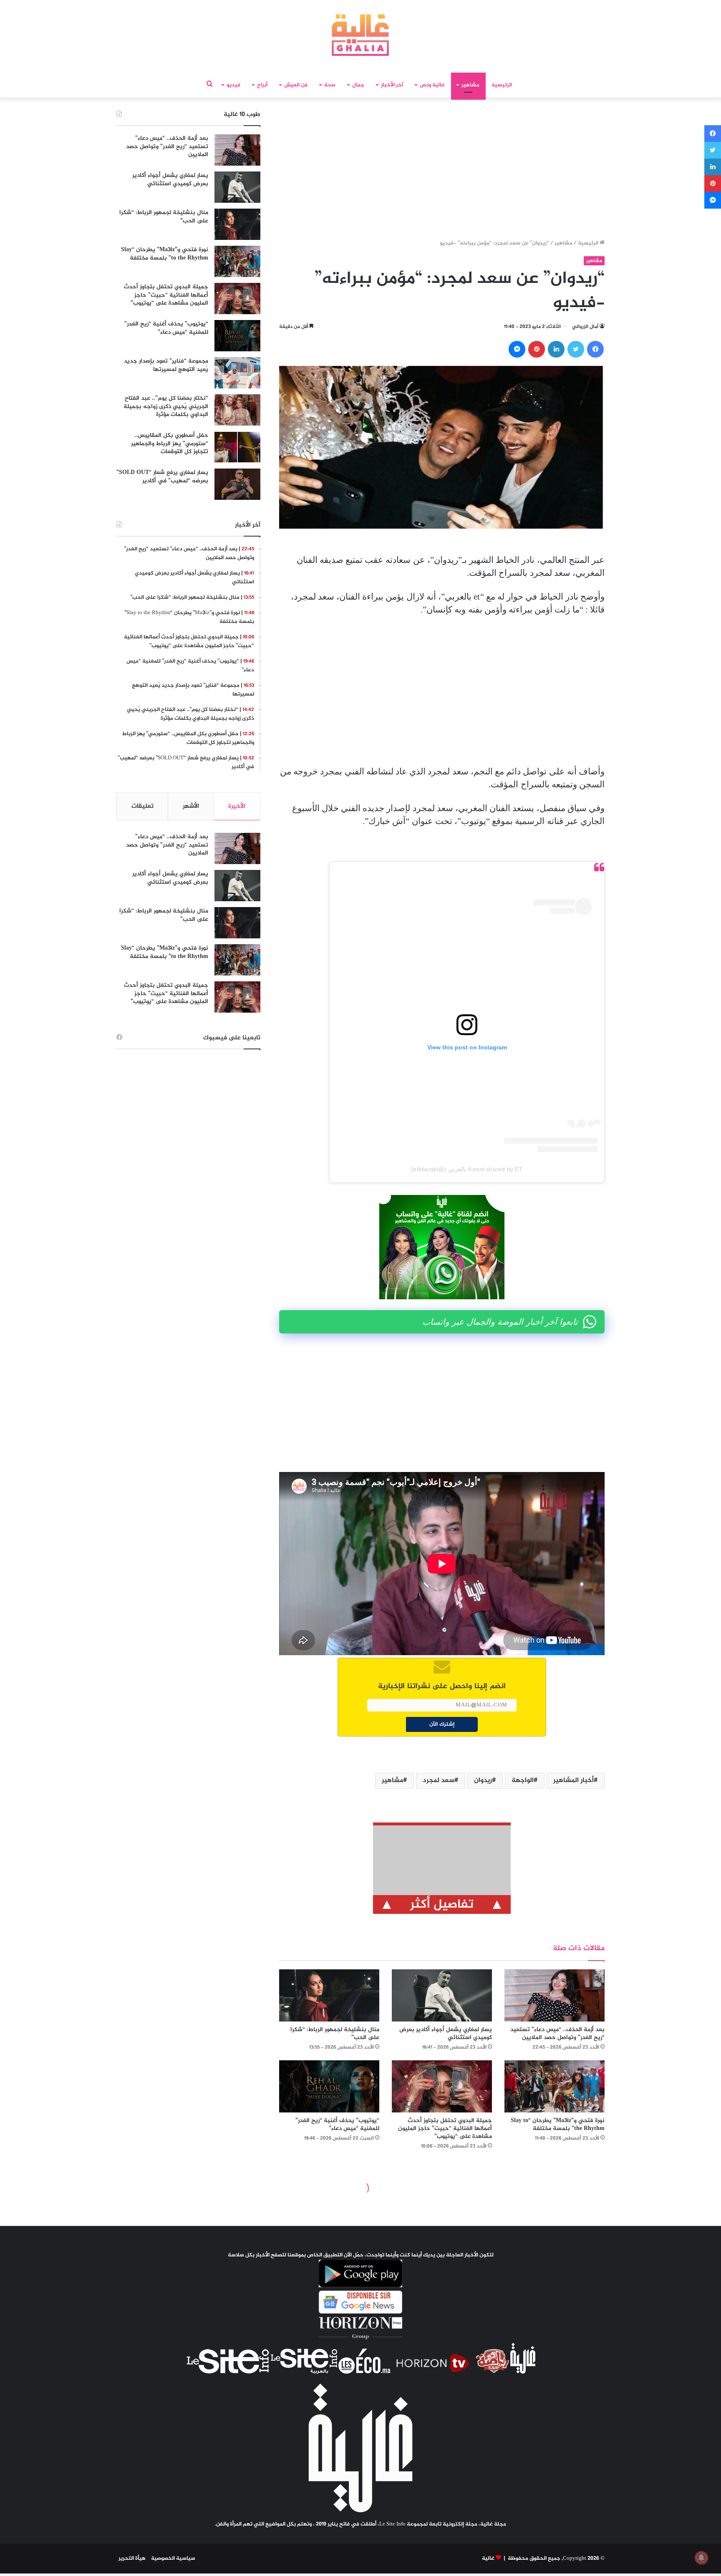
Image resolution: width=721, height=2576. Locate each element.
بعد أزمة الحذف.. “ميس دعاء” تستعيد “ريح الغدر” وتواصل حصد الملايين (557, 2034)
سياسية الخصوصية (173, 2558)
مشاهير (470, 85)
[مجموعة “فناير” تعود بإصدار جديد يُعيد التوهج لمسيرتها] (237, 373)
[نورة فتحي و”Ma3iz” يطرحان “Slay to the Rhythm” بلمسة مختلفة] (555, 2086)
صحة (330, 85)
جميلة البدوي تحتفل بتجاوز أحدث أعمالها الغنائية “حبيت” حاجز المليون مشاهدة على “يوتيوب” (445, 2129)
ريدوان (483, 1781)
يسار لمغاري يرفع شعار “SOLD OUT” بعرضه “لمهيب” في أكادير (162, 477)
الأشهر (191, 806)
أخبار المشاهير (574, 1781)
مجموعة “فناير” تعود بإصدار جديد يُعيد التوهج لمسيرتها (166, 365)
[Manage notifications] (701, 2558)
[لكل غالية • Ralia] (360, 35)
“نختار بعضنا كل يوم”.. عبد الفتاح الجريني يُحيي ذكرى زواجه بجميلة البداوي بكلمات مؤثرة (166, 406)
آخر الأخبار (392, 85)
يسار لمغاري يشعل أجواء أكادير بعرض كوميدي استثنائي (446, 2034)
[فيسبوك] (595, 349)
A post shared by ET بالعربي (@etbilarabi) (467, 1169)
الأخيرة (237, 806)
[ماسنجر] (517, 349)
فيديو (233, 85)
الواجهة (523, 1781)
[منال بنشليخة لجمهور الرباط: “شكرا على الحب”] (329, 1995)
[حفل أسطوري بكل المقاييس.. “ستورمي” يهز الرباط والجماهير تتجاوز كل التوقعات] (237, 447)
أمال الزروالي (585, 327)
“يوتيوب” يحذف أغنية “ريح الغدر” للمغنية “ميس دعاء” (337, 2125)
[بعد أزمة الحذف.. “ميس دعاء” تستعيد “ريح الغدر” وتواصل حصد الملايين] (555, 1995)
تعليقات (142, 806)
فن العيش (296, 85)
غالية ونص (432, 85)
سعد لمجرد (439, 1781)
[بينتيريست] (537, 349)
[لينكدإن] (556, 349)
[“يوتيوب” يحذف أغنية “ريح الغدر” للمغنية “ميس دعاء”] (329, 2086)
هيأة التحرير (132, 2558)
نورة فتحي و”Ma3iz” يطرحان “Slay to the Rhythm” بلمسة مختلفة (558, 2125)
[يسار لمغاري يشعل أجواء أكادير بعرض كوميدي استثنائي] (442, 1995)
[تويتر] (576, 349)
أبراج (262, 85)
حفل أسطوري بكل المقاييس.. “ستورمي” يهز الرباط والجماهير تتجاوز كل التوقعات (170, 444)
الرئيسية (502, 85)
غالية (488, 2558)
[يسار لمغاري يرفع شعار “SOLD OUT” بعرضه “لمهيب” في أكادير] (237, 484)
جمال (358, 85)
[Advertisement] (442, 171)
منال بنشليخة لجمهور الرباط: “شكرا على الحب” (335, 2034)
